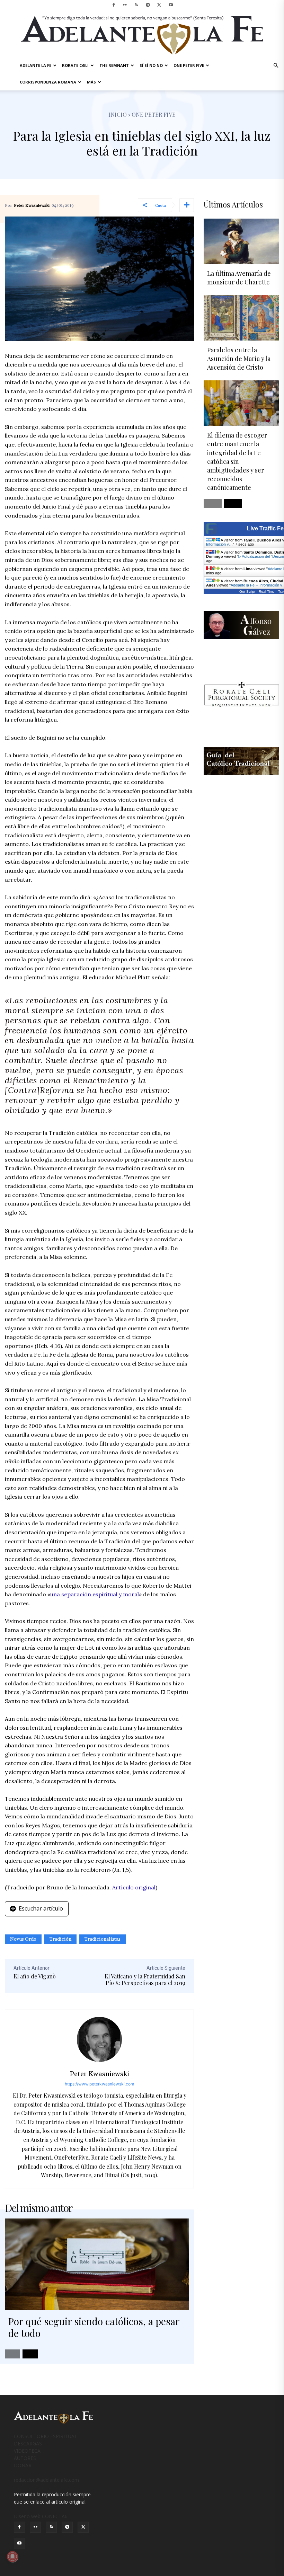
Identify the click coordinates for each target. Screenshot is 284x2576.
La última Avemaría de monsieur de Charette (239, 278)
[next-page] (30, 2354)
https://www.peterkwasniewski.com (99, 2084)
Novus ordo (23, 1939)
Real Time (267, 592)
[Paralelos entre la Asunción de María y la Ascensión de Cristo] (241, 318)
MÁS (91, 82)
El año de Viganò (35, 1976)
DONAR (23, 2465)
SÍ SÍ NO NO (151, 65)
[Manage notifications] (12, 2557)
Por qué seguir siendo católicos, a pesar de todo (94, 2327)
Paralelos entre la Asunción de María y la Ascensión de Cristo (239, 359)
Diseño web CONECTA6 (41, 2516)
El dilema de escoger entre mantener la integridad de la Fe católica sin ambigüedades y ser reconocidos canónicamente (237, 461)
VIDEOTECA (27, 2451)
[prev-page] (12, 2354)
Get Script (247, 592)
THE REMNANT (114, 65)
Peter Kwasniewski (32, 206)
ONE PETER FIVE (189, 65)
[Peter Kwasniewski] (99, 2039)
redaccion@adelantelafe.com (46, 2480)
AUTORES (25, 2458)
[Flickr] (125, 5)
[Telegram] (148, 5)
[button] (276, 66)
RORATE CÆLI (75, 65)
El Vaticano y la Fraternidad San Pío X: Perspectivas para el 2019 (145, 1979)
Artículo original (134, 1887)
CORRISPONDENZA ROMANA (48, 82)
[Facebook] (114, 5)
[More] (187, 205)
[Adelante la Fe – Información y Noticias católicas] (142, 35)
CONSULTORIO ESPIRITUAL (46, 2436)
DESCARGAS (28, 2443)
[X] (159, 5)
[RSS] (136, 5)
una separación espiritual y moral (95, 1594)
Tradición (60, 1939)
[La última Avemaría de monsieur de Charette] (241, 241)
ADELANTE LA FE (35, 65)
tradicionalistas (103, 1939)
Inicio (118, 114)
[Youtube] (171, 5)
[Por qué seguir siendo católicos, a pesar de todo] (97, 2265)
